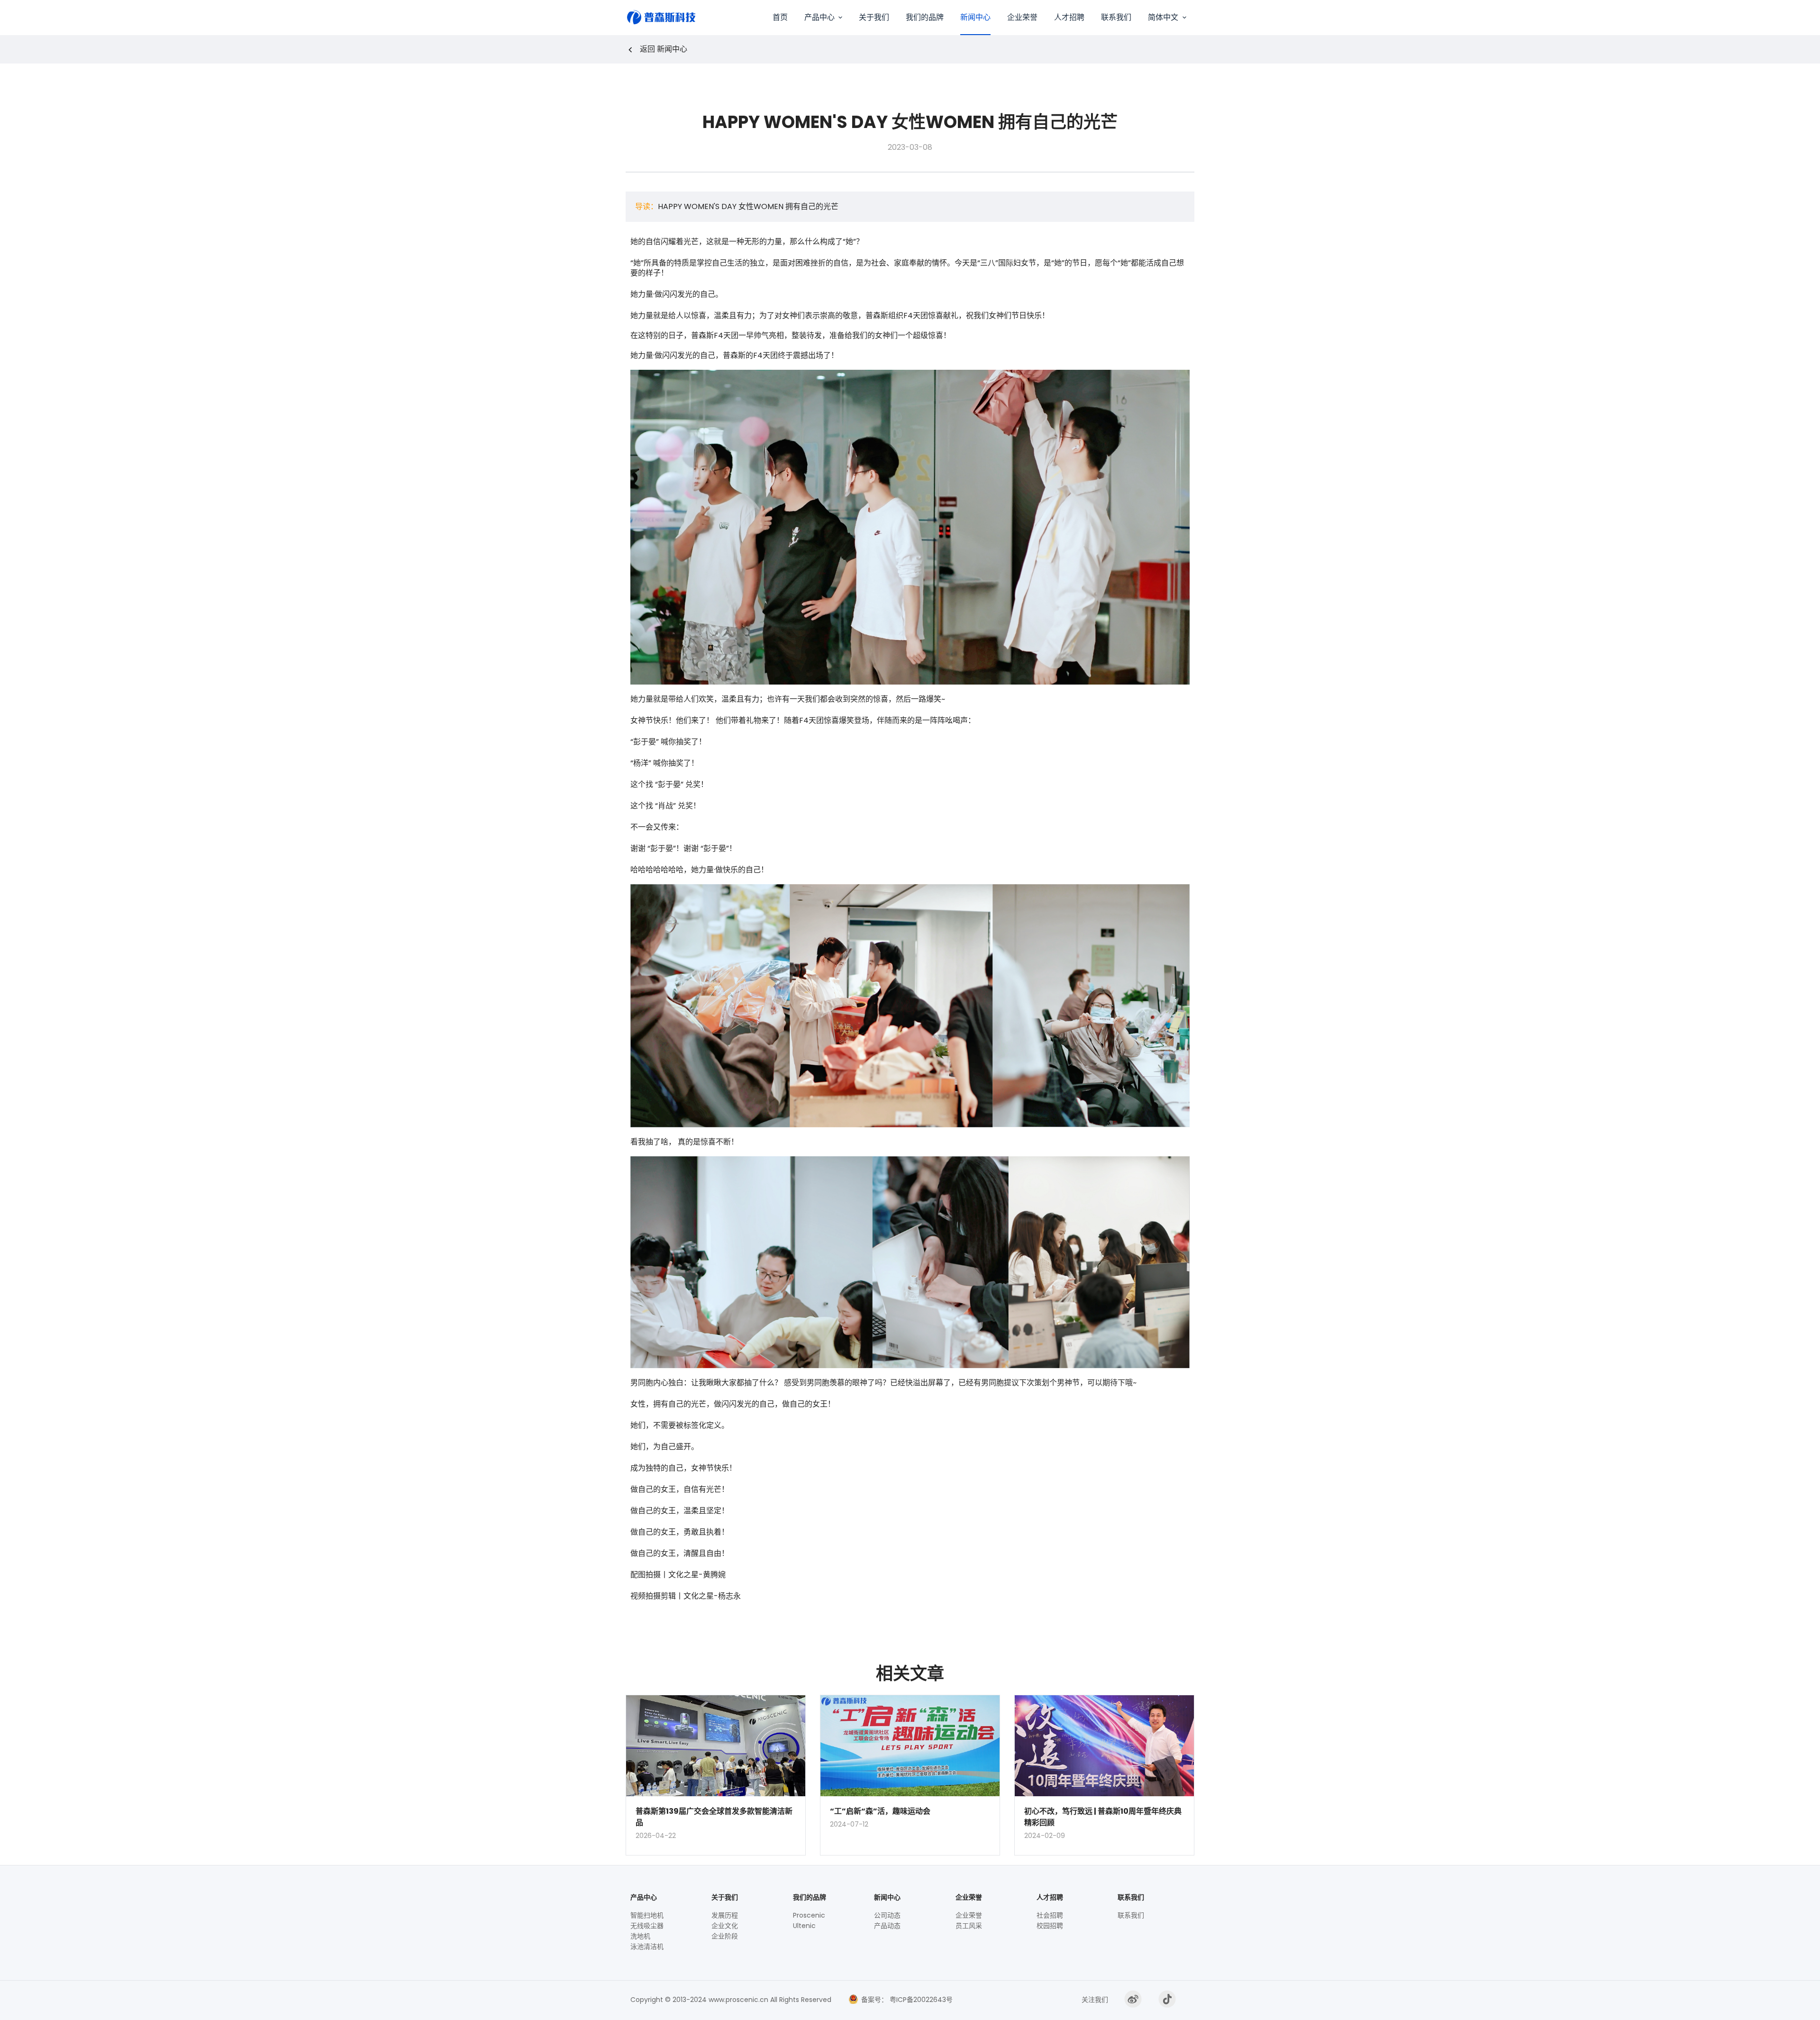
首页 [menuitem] (780, 17)
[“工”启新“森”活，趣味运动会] (910, 1746)
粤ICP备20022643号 (920, 2000)
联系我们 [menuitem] (1116, 17)
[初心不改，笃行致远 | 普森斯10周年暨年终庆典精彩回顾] (1104, 1746)
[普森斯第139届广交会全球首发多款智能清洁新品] (716, 1746)
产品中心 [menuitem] (819, 17)
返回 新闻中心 (664, 49)
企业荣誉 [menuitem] (1022, 17)
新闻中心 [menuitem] (975, 17)
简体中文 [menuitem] (1163, 17)
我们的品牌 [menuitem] (925, 17)
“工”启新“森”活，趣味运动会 (880, 1811)
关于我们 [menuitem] (874, 17)
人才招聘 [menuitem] (1069, 17)
